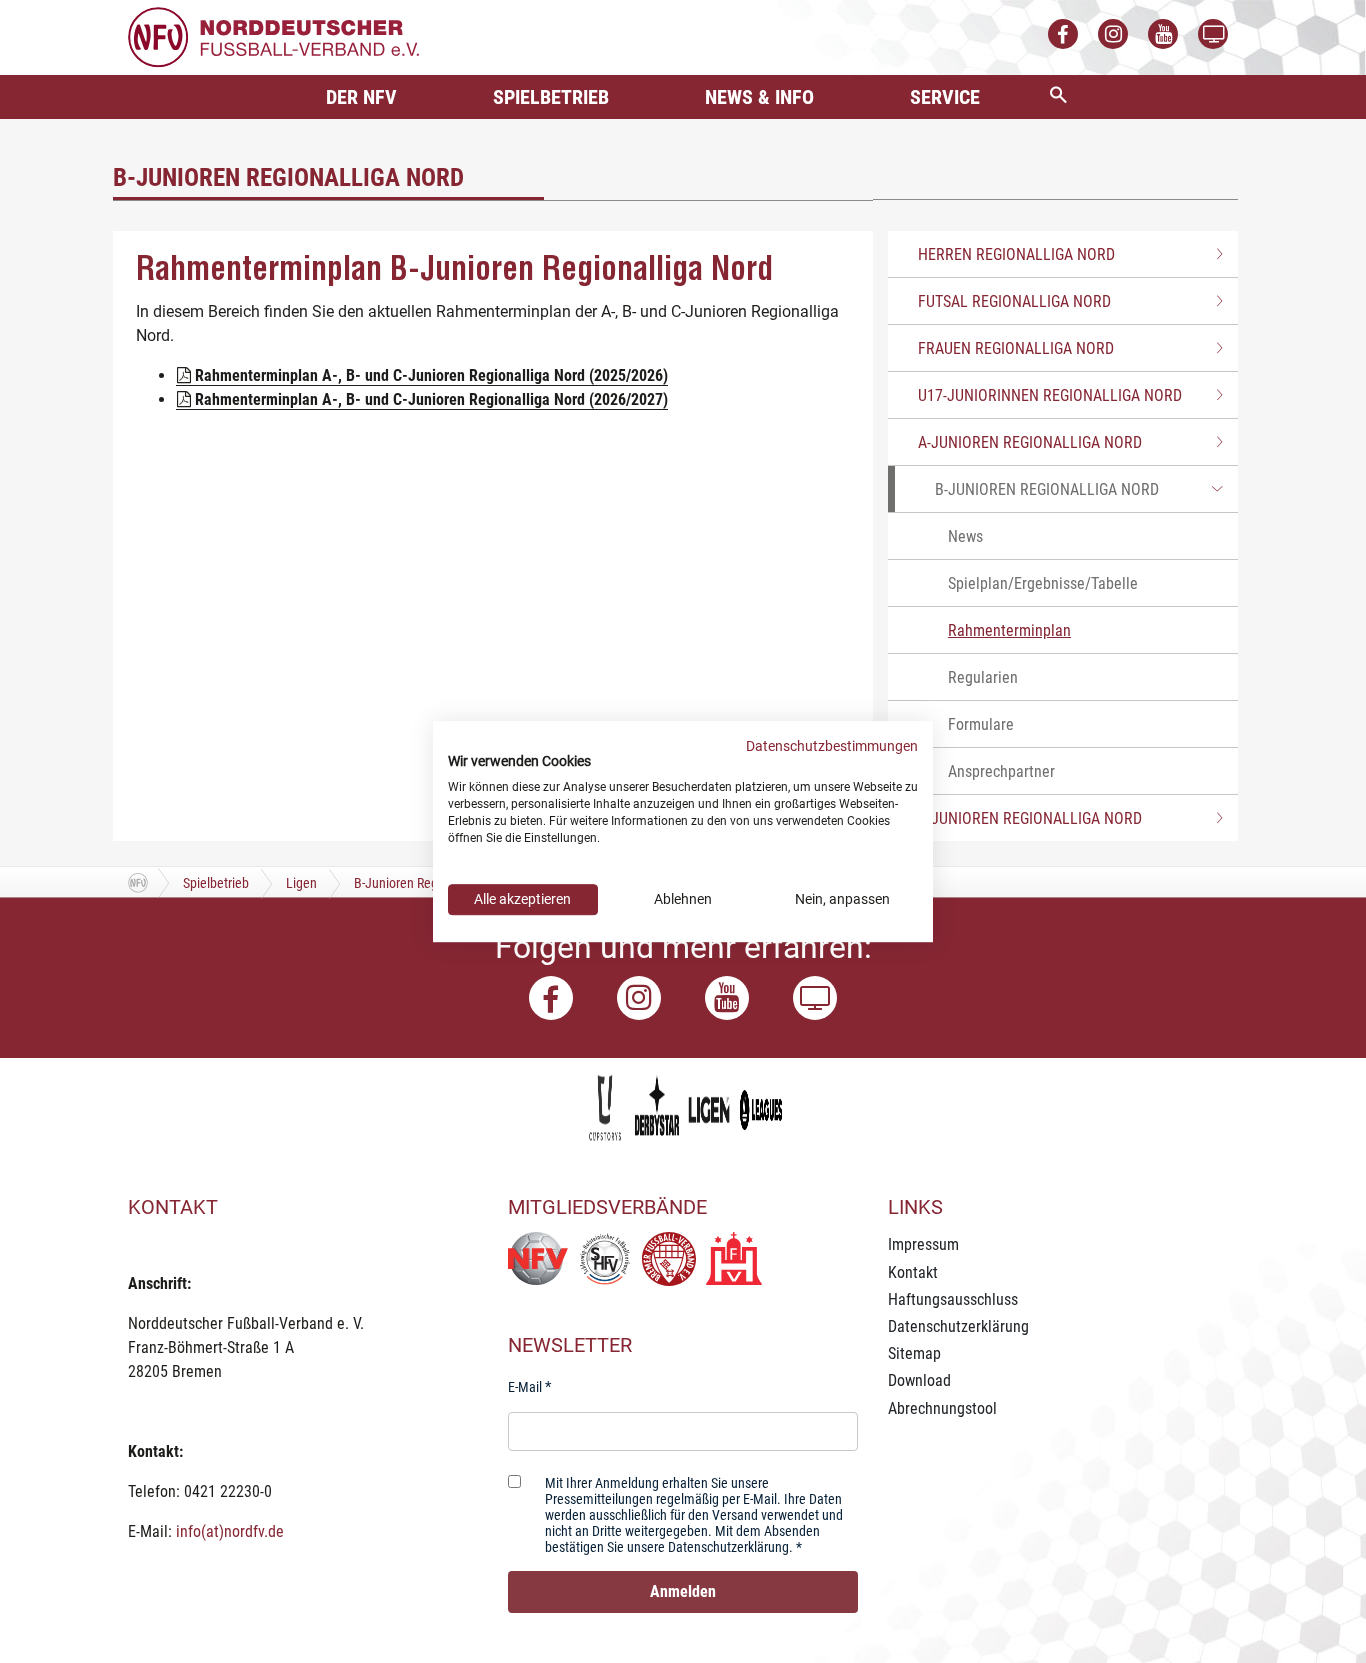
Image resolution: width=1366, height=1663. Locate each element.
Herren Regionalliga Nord (1016, 254)
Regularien (983, 677)
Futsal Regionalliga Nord (1014, 301)
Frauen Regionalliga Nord (1016, 348)
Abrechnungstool (942, 1408)
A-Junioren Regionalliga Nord (1030, 442)
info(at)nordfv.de (230, 1531)
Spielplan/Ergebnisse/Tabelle (1043, 583)
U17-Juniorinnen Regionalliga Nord (1050, 395)
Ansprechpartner (1001, 771)
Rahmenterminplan (1009, 630)
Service (945, 97)
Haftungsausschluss (953, 1299)
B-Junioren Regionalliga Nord (1047, 489)
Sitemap (914, 1353)
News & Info (759, 97)
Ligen (301, 883)
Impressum (923, 1244)
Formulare (981, 724)
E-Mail (525, 1387)
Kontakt (913, 1272)
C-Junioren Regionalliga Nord (1030, 818)
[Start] (138, 882)
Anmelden (683, 1591)
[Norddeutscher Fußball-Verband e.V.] (273, 36)
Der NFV (361, 97)
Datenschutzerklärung (958, 1326)
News (965, 536)
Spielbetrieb (551, 97)
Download (919, 1380)
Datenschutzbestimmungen (832, 746)
